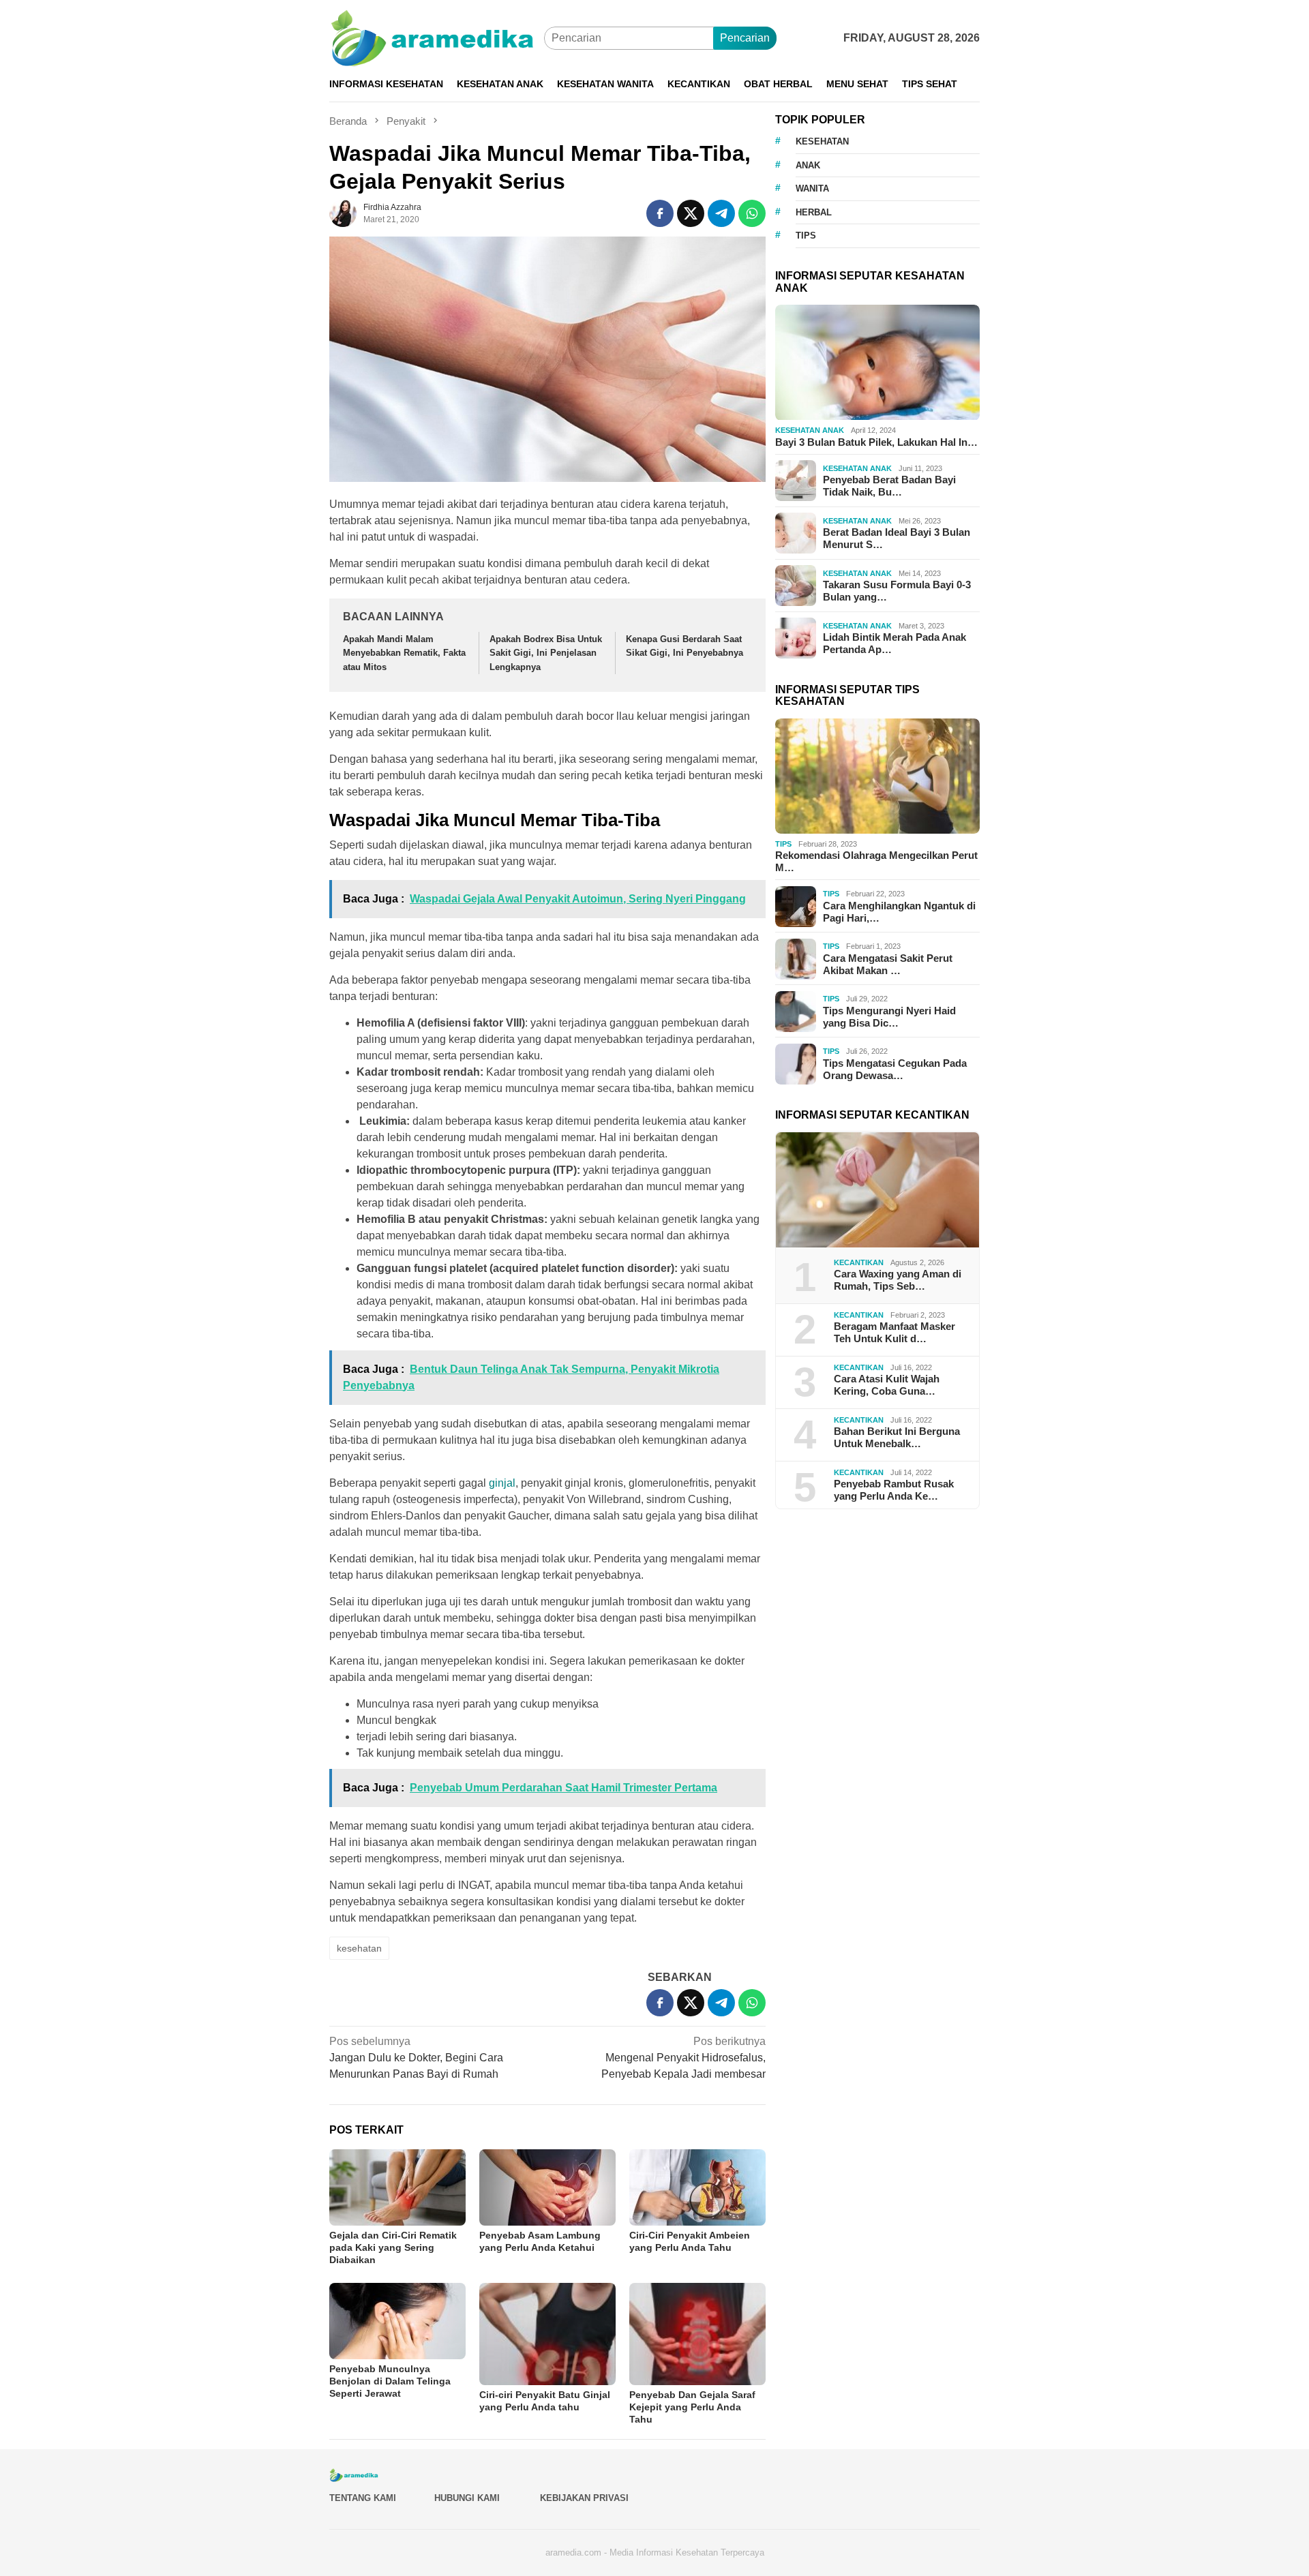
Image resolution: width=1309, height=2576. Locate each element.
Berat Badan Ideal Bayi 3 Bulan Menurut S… (897, 539)
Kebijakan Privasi (584, 2498)
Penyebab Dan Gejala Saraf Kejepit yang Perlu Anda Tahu (692, 2407)
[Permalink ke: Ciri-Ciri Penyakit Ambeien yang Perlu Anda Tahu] (697, 2187)
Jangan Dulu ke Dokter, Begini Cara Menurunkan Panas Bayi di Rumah (416, 2058)
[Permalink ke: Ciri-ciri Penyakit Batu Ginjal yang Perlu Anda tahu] (547, 2334)
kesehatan (359, 1948)
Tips (783, 844)
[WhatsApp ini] (752, 213)
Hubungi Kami (467, 2498)
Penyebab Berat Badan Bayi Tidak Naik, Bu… (889, 486)
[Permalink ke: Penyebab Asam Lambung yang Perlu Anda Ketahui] (547, 2187)
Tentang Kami (363, 2498)
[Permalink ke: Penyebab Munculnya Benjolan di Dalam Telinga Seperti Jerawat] (397, 2321)
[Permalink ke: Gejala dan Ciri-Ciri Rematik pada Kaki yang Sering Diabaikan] (397, 2187)
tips (806, 236)
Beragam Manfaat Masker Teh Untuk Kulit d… (894, 1333)
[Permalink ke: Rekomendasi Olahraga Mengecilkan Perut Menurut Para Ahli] (877, 776)
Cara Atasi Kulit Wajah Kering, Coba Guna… (887, 1385)
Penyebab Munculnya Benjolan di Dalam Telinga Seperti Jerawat (390, 2381)
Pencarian (745, 38)
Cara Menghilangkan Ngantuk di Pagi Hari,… (899, 912)
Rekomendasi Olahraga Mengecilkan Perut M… (876, 862)
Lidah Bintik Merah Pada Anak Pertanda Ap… (894, 644)
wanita (812, 189)
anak (808, 165)
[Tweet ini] (691, 213)
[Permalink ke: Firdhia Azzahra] (343, 212)
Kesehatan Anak (810, 431)
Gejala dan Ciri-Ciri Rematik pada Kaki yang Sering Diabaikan (393, 2247)
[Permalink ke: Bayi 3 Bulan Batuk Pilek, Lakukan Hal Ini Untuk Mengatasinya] (877, 363)
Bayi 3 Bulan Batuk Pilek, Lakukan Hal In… (876, 442)
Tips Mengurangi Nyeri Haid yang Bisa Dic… (889, 1017)
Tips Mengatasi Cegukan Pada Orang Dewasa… (895, 1069)
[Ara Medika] (437, 37)
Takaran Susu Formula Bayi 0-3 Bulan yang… (897, 591)
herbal (814, 212)
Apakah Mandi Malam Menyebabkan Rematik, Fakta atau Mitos (404, 653)
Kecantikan (859, 1262)
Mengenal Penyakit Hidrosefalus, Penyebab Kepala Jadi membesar (683, 2058)
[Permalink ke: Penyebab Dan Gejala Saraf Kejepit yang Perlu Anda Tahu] (697, 2334)
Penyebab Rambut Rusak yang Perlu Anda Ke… (894, 1490)
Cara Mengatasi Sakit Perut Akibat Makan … (888, 964)
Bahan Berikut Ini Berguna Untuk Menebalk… (897, 1438)
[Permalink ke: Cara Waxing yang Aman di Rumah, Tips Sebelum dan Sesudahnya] (877, 1190)
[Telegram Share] (721, 213)
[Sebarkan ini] (660, 213)
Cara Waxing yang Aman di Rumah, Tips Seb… (898, 1281)
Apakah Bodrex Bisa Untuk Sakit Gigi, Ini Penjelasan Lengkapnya (546, 653)
